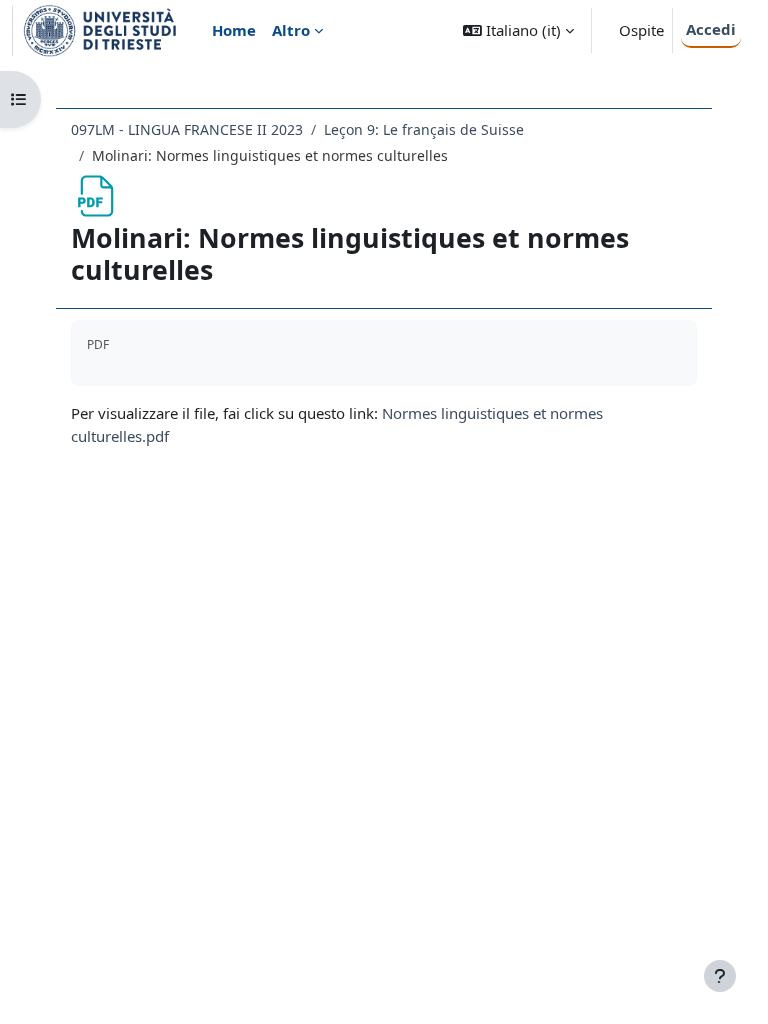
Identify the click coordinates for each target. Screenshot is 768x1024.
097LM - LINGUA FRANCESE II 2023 (187, 129)
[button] (518, 30)
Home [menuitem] (234, 30)
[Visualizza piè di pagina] (720, 976)
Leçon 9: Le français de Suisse (424, 129)
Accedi (711, 29)
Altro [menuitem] (291, 30)
